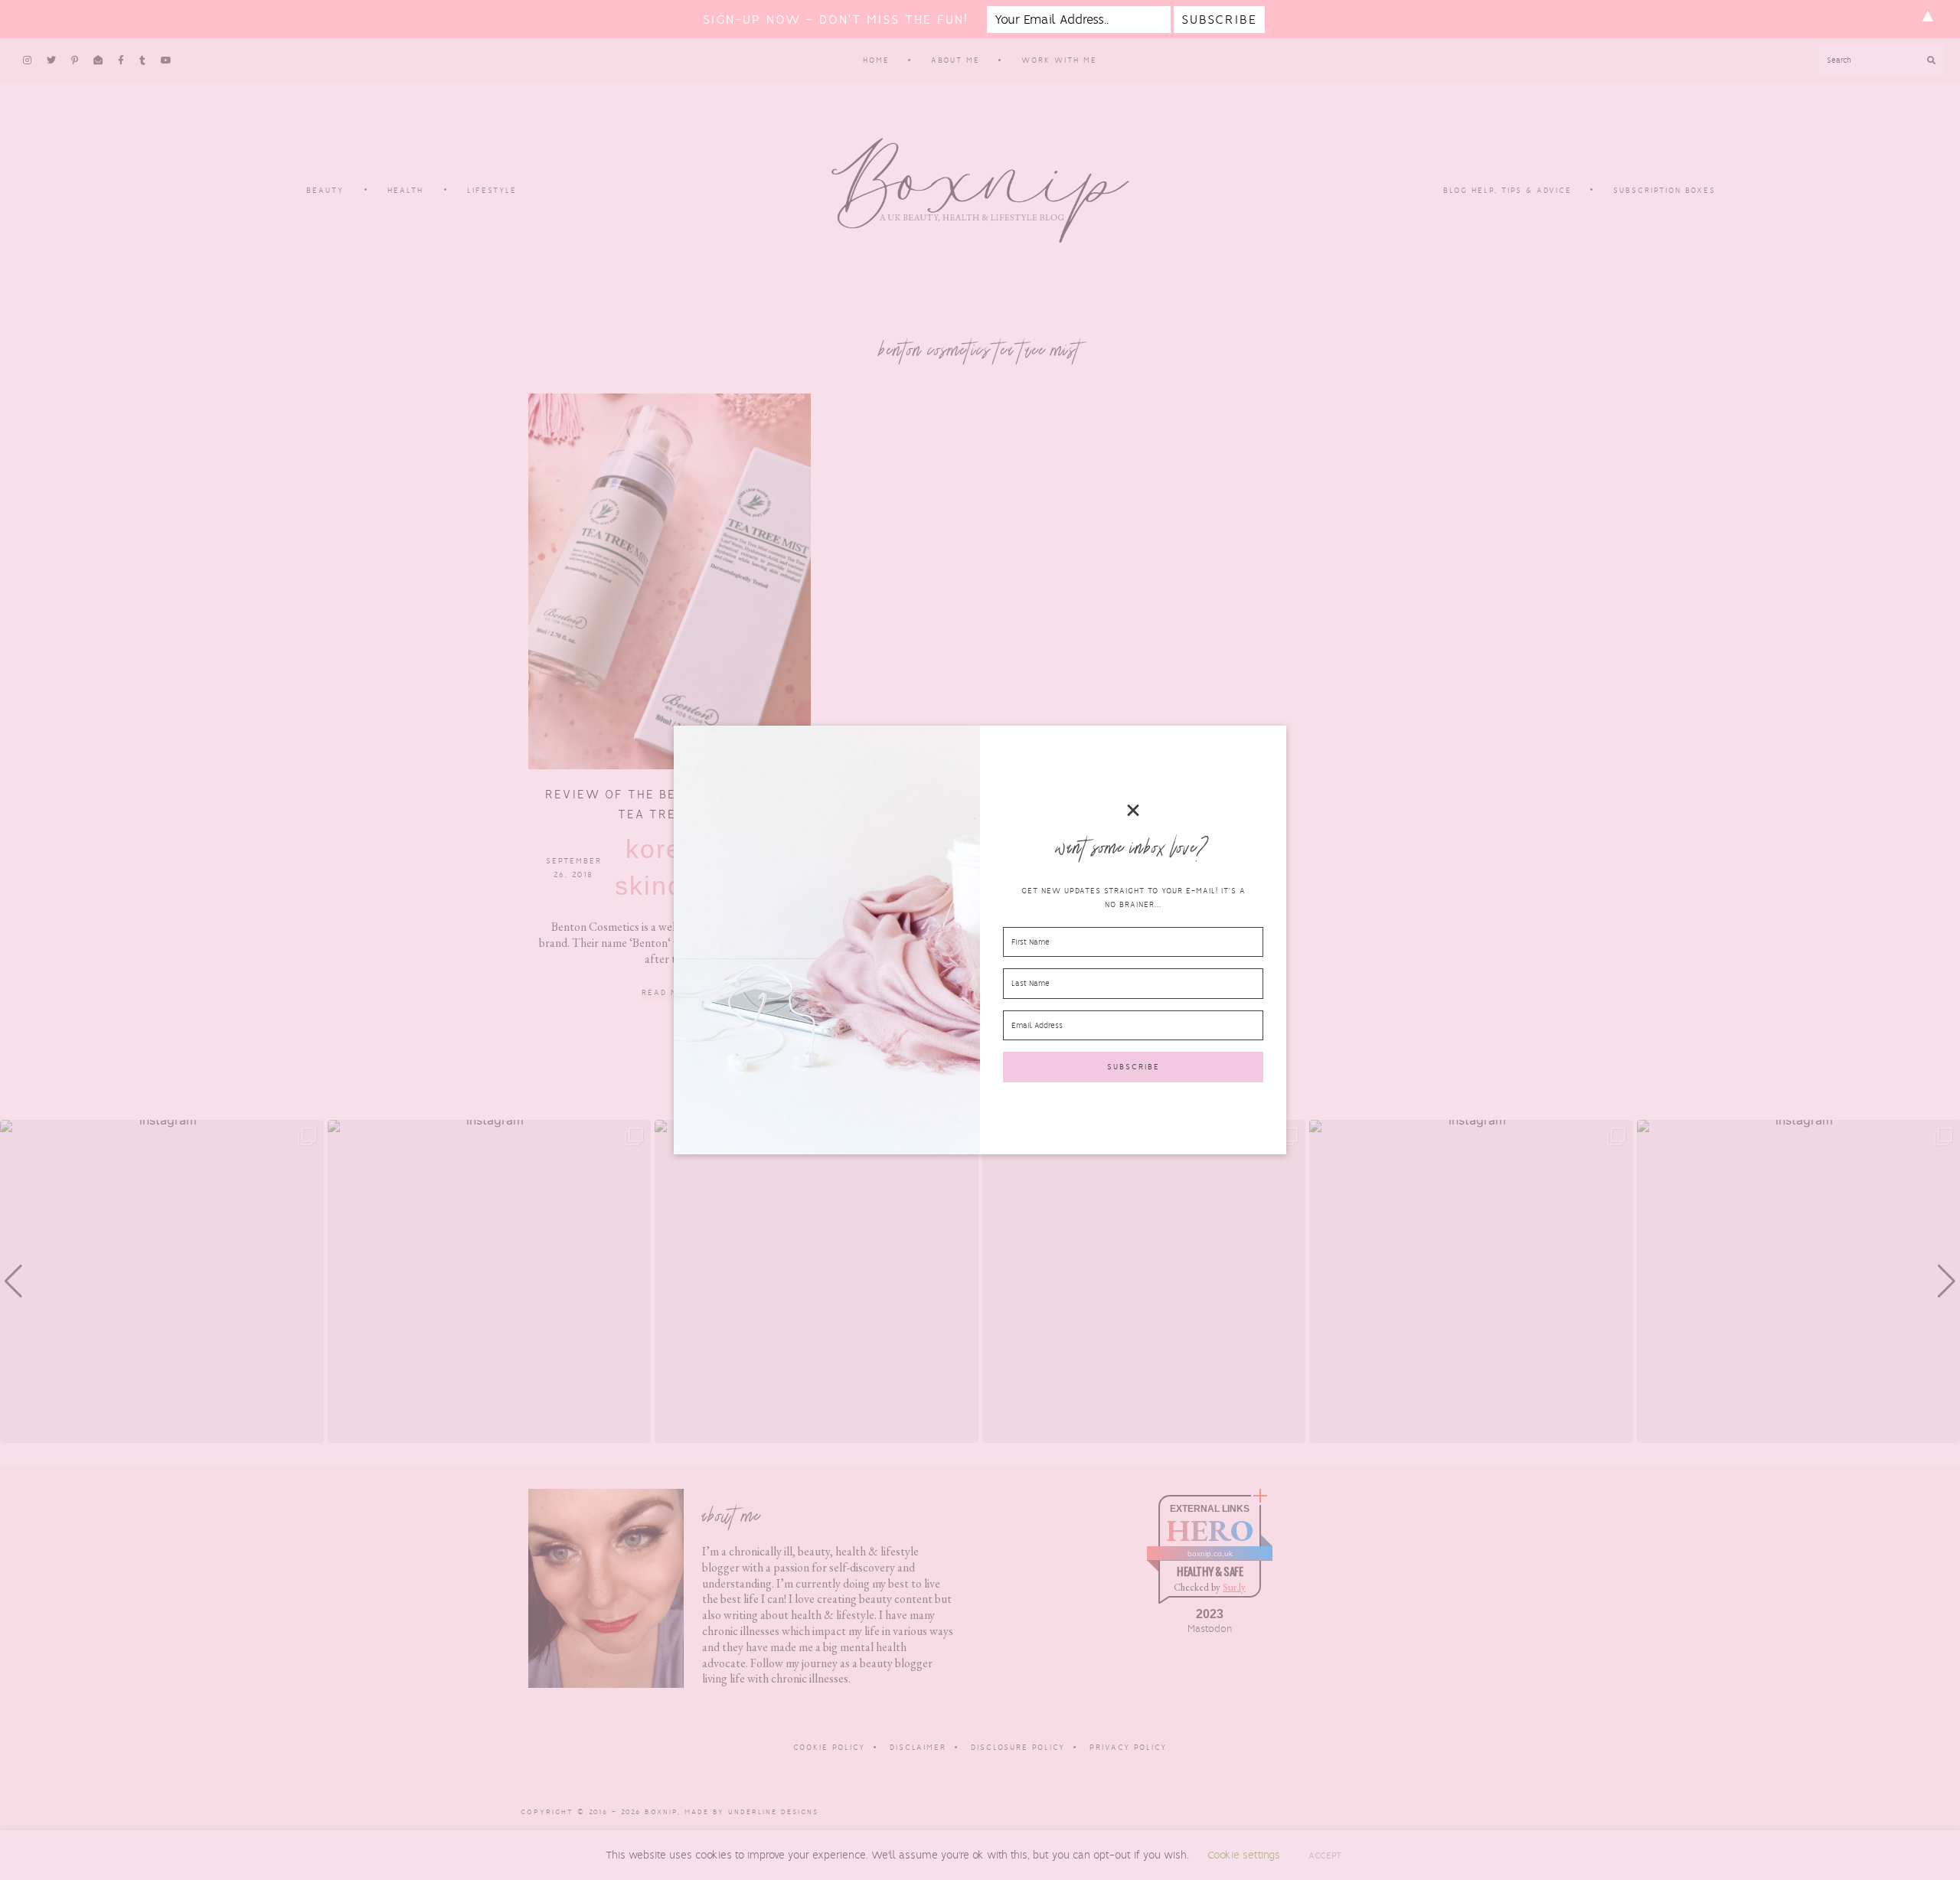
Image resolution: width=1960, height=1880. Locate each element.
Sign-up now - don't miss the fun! (835, 20)
